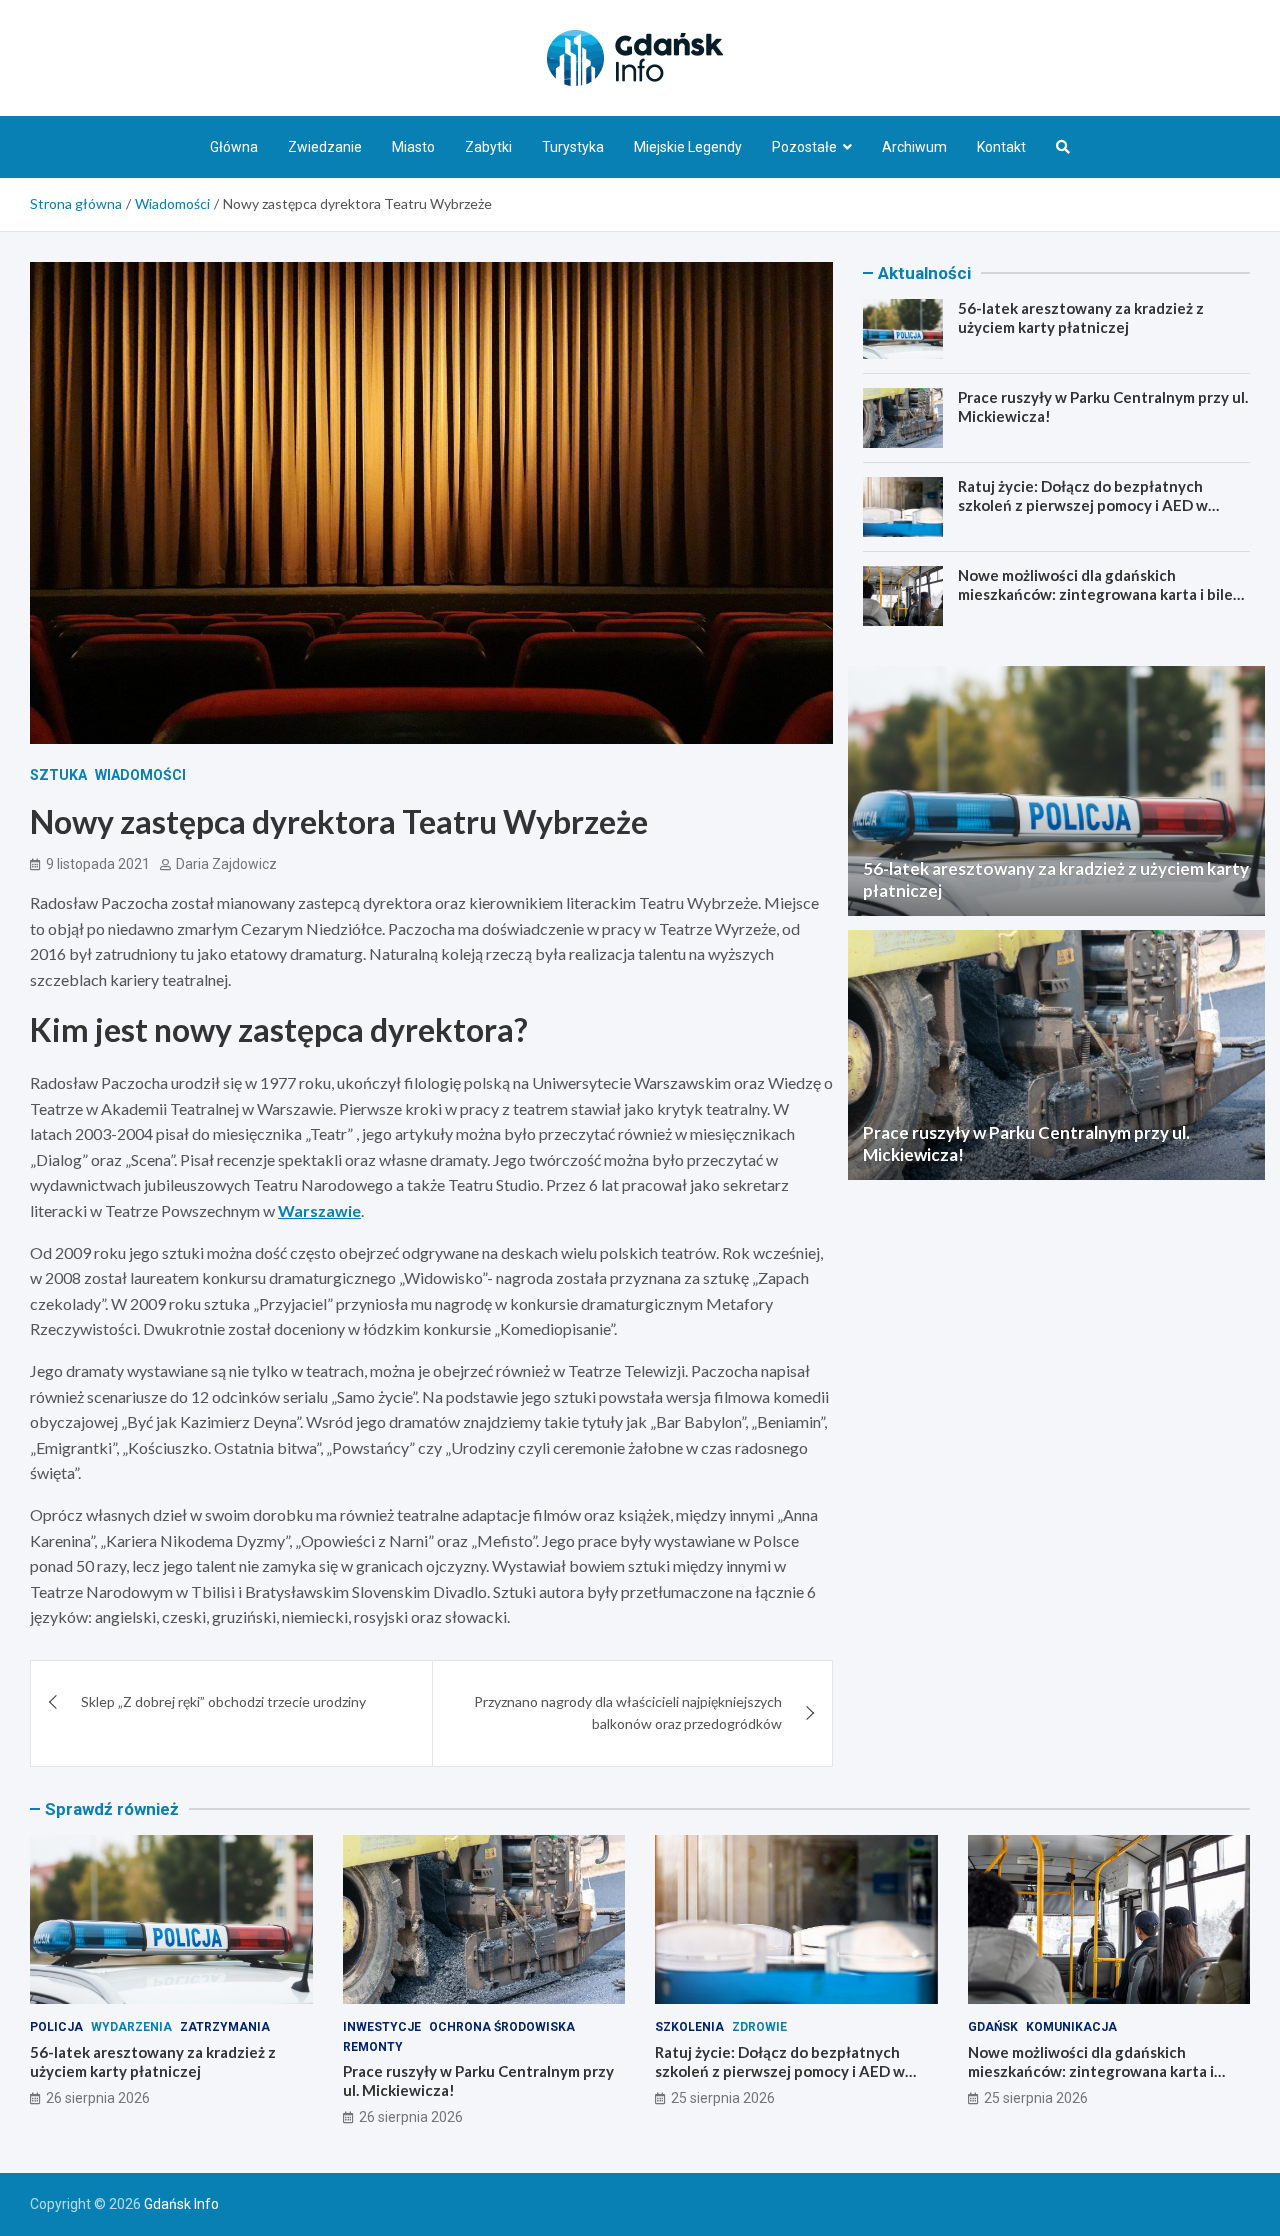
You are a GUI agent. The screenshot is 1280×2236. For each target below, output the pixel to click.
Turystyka (573, 147)
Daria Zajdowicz (226, 864)
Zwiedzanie (325, 147)
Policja (56, 2027)
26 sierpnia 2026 (98, 2098)
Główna (234, 147)
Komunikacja (1071, 2027)
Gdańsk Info (181, 2204)
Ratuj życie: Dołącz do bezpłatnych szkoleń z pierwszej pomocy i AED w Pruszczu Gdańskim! (1083, 505)
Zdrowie (759, 2027)
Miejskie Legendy (688, 147)
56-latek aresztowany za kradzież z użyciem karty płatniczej (1081, 318)
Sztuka (58, 775)
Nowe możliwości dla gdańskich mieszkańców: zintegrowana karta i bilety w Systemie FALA (1103, 594)
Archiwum (914, 147)
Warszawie (319, 1210)
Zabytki (488, 147)
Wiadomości (140, 775)
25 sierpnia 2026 (723, 2098)
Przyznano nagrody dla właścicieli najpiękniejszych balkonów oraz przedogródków (628, 1712)
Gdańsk (993, 2027)
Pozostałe (804, 147)
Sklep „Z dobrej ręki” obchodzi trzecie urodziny (223, 1701)
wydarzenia (131, 2027)
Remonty (373, 2047)
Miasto (413, 147)
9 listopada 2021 (98, 864)
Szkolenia (689, 2027)
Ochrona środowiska (502, 2027)
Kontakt (1001, 147)
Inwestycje (382, 2027)
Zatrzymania (225, 2027)
